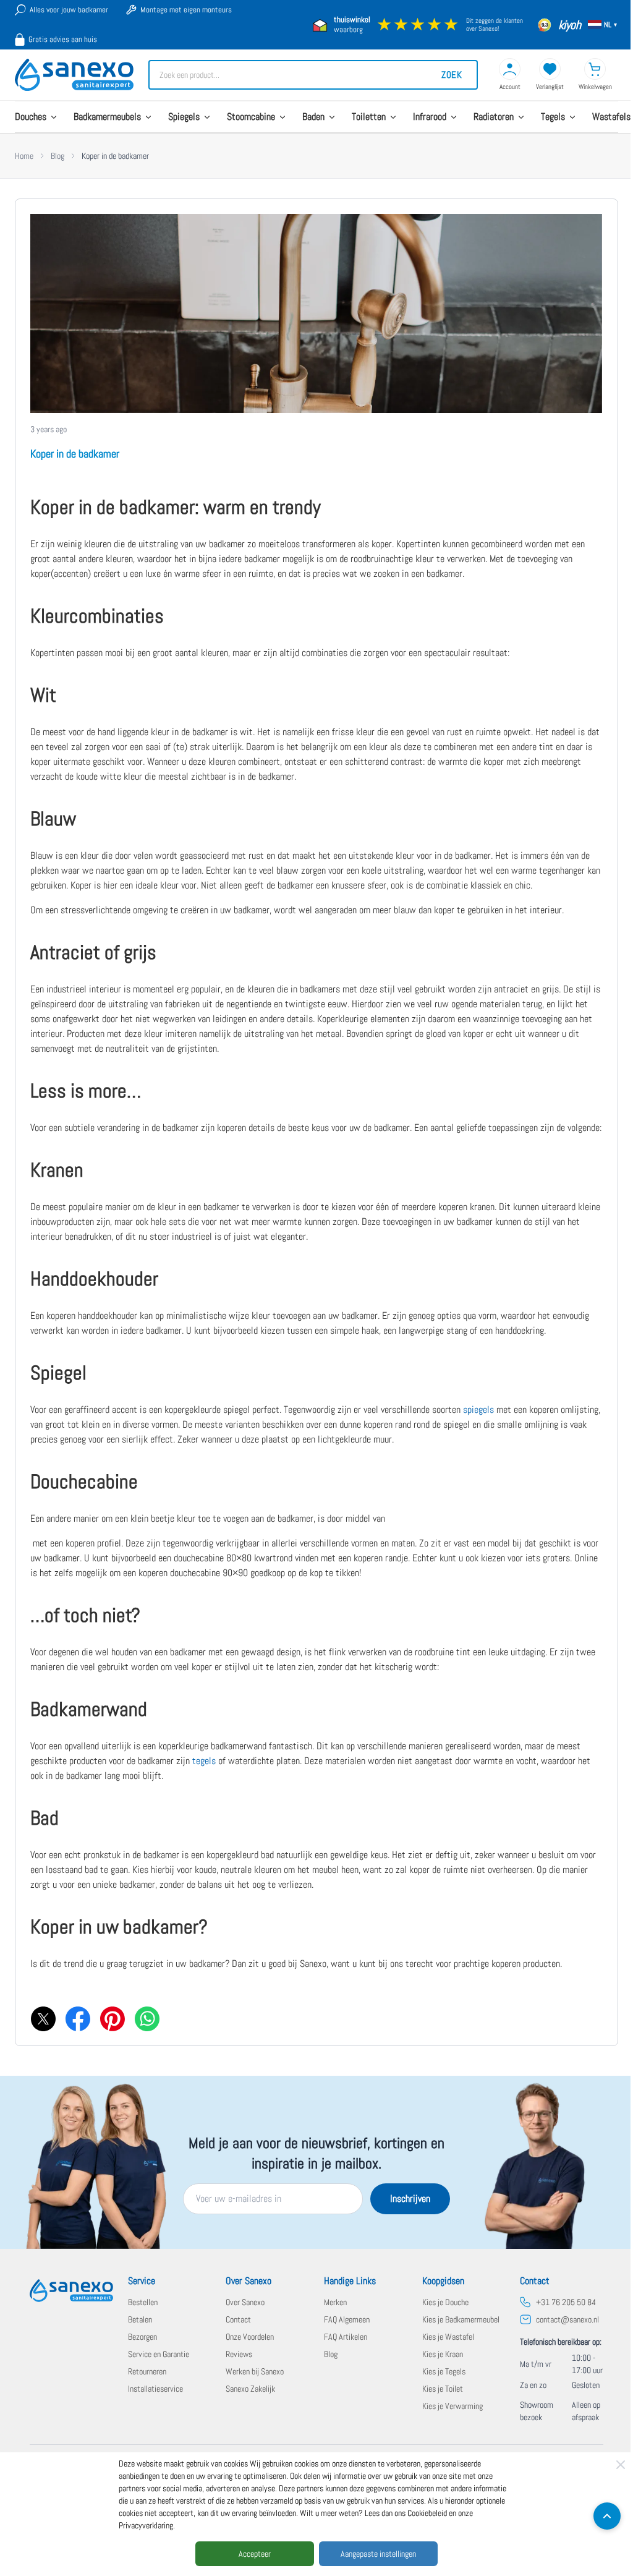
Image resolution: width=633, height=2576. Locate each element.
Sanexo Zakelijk (250, 2389)
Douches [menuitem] (31, 117)
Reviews (239, 2354)
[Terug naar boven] (607, 2516)
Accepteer (255, 2554)
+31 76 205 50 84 (566, 2302)
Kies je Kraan (443, 2354)
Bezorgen (142, 2337)
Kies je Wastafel (448, 2337)
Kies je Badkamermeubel (461, 2319)
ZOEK (452, 75)
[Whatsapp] (147, 2018)
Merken (335, 2302)
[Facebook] (77, 2018)
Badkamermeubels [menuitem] (107, 117)
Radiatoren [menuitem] (494, 117)
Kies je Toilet (443, 2389)
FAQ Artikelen (346, 2337)
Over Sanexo (245, 2302)
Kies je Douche (445, 2302)
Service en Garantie (159, 2354)
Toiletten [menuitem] (369, 117)
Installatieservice (155, 2389)
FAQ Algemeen (347, 2319)
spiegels (478, 1410)
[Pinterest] (112, 2018)
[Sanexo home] (71, 2291)
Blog (57, 156)
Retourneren (147, 2371)
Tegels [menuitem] (553, 117)
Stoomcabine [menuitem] (251, 117)
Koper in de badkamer (75, 454)
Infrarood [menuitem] (430, 117)
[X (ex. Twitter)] (43, 2018)
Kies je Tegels (444, 2371)
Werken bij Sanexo (255, 2371)
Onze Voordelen (250, 2337)
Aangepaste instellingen (378, 2554)
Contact (238, 2319)
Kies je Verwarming (452, 2406)
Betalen (140, 2319)
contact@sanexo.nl (567, 2319)
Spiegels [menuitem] (184, 117)
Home (24, 156)
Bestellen (143, 2302)
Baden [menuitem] (313, 117)
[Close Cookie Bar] (621, 2465)
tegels (204, 1761)
